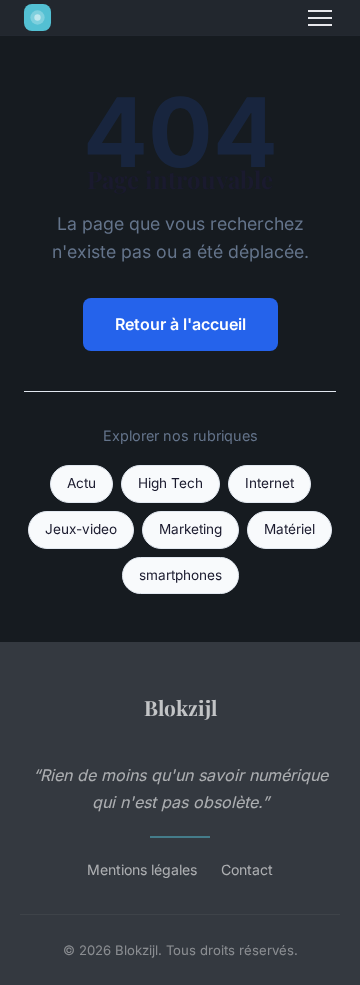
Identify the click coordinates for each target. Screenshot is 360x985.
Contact (247, 869)
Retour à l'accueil (180, 324)
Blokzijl (180, 707)
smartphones (180, 575)
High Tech (170, 483)
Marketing (190, 529)
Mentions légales (142, 869)
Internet (269, 483)
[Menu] (320, 18)
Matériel (289, 529)
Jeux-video (81, 529)
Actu (81, 483)
